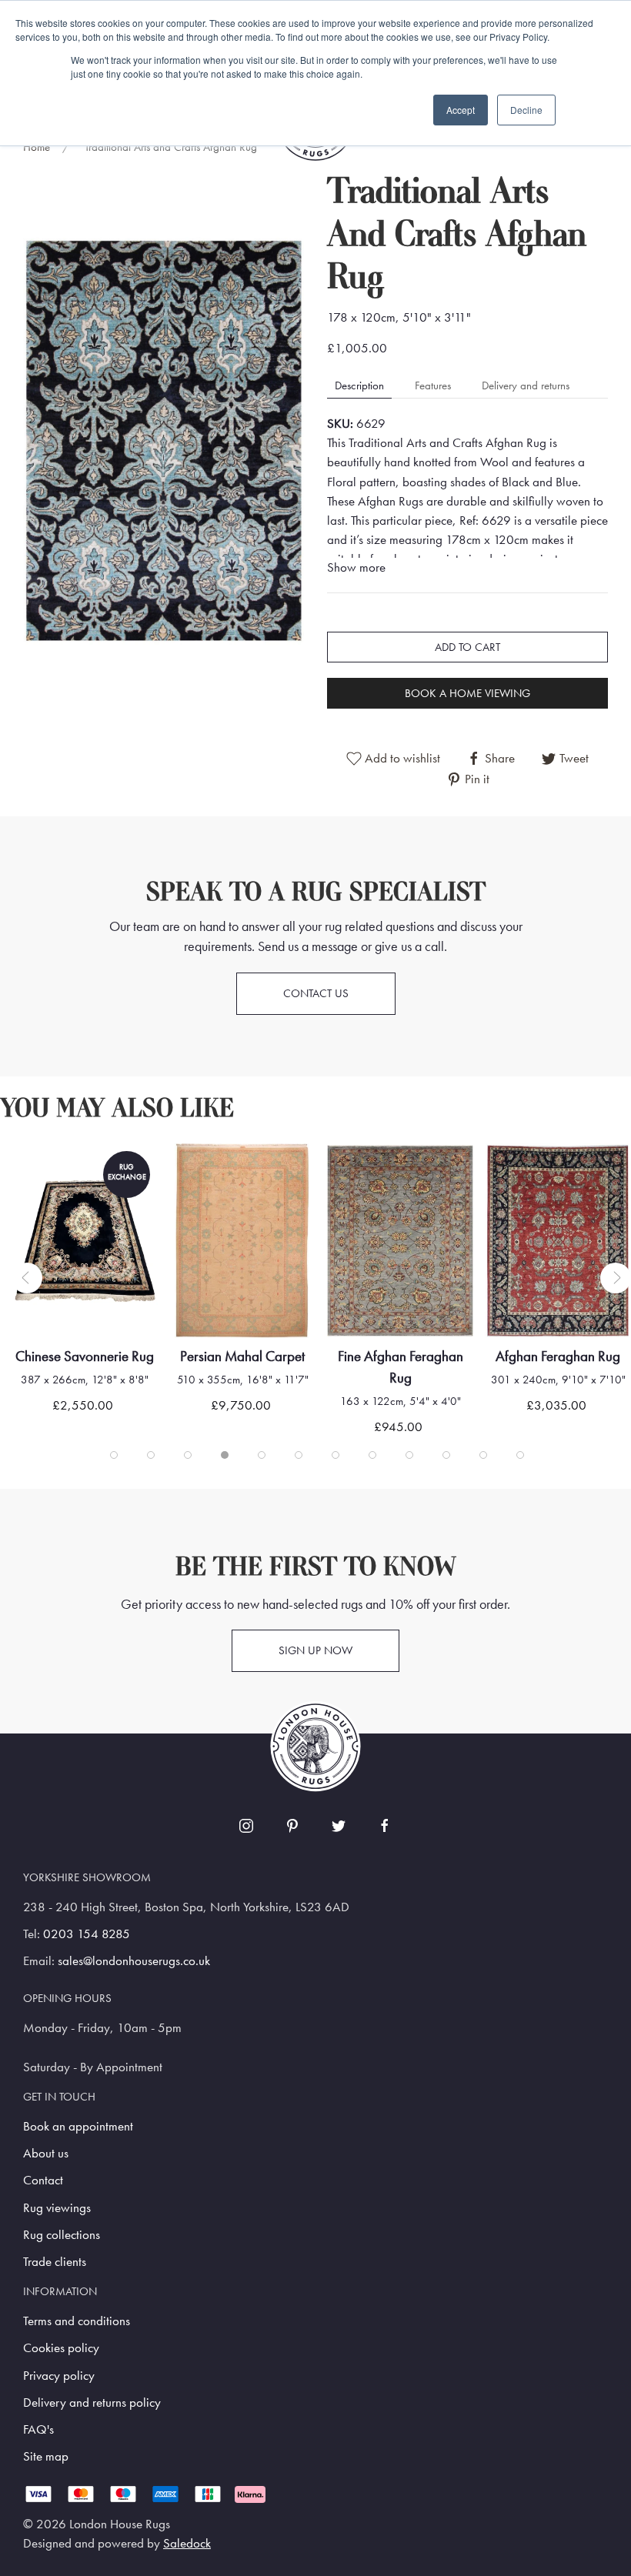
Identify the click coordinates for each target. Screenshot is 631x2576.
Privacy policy (59, 2376)
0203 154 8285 (87, 1934)
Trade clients (55, 2262)
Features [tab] (433, 385)
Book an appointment (78, 2126)
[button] (164, 440)
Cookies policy (61, 2348)
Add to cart (467, 647)
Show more (356, 567)
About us (46, 2153)
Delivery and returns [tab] (526, 385)
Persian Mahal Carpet (85, 1356)
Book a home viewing (467, 693)
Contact (43, 2180)
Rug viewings (57, 2208)
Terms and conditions (77, 2321)
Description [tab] (359, 385)
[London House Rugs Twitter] (339, 1826)
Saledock (187, 2543)
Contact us (316, 993)
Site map (46, 2456)
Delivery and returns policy (92, 2402)
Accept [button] (461, 110)
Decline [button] (526, 110)
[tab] (114, 1455)
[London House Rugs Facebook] (385, 1826)
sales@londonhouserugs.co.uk (134, 1961)
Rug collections (62, 2235)
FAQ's (38, 2429)
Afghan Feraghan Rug (400, 1356)
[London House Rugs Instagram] (246, 1826)
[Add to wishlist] (43, 1175)
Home (37, 147)
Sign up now (315, 1650)
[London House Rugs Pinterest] (292, 1826)
